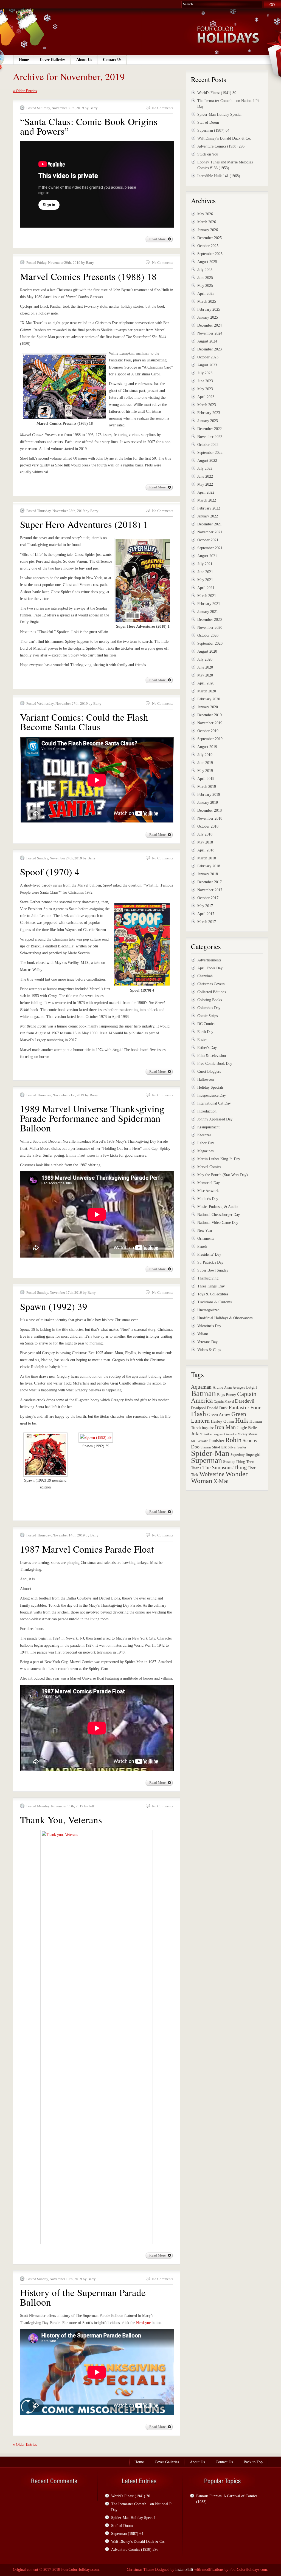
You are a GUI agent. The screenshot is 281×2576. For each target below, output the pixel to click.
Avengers (239, 1388)
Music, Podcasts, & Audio (217, 1207)
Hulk (242, 1420)
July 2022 (205, 469)
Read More (158, 239)
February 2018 (209, 866)
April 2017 (206, 914)
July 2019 (205, 755)
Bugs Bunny (227, 1395)
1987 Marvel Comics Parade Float (87, 1549)
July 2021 (205, 564)
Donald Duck (217, 1408)
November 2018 (210, 818)
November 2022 (210, 437)
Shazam (206, 1447)
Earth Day (205, 1032)
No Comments (163, 108)
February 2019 (209, 795)
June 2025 (205, 278)
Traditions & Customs (214, 1302)
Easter (202, 1040)
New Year (205, 1231)
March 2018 (207, 858)
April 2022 (206, 492)
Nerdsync (143, 2323)
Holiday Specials (210, 1087)
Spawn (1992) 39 (54, 1306)
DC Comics (206, 1024)
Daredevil (245, 1401)
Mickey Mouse (248, 1434)
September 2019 (210, 739)
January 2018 (208, 874)
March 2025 (207, 302)
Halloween (206, 1079)
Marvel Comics (209, 1167)
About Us (84, 60)
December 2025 (210, 238)
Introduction (207, 1111)
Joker (197, 1433)
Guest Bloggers (209, 1072)
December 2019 (210, 715)
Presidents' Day (209, 1254)
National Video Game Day (218, 1223)
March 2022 (207, 500)
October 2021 (208, 540)
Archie (218, 1387)
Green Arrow (219, 1415)
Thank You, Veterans (61, 1820)
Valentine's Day (209, 1326)
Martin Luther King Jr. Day (219, 1159)
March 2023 (207, 405)
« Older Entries (25, 91)
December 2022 (210, 429)
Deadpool (198, 1408)
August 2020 (207, 651)
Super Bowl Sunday (213, 1270)
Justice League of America (220, 1434)
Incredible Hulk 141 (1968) (219, 176)
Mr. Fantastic (199, 1441)
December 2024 (210, 325)
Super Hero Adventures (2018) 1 (84, 524)
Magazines (205, 1151)
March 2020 (207, 691)
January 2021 (208, 612)
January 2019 (208, 802)
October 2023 (208, 357)
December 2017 (210, 882)
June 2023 (205, 381)
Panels (202, 1246)
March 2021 (207, 596)
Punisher (217, 1441)
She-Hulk (219, 1447)
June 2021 (205, 572)
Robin (233, 1440)
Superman (206, 1460)
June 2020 (205, 667)
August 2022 (207, 461)
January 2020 (208, 707)
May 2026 (205, 214)
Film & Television (212, 1056)
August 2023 (207, 365)
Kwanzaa (204, 1135)
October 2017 (208, 898)
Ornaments (206, 1239)
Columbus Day (209, 1008)
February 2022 (209, 508)
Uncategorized (208, 1310)
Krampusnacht (208, 1127)
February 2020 (209, 699)
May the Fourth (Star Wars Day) (223, 1175)
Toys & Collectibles (213, 1294)
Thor (252, 1468)
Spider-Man (210, 1453)
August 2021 (207, 556)
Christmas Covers (211, 984)
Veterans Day (207, 1342)
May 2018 (205, 842)
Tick (195, 1475)
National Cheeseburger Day (219, 1215)
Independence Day (212, 1095)
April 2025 (206, 294)
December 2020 (210, 620)
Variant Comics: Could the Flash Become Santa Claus (84, 722)
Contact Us (112, 60)
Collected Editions (212, 992)
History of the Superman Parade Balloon (83, 2297)
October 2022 (208, 445)
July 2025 (205, 270)
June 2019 (205, 763)
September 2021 (210, 548)
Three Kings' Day (211, 1286)
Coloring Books (210, 1000)
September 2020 (210, 643)
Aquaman (201, 1387)
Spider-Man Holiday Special (219, 114)
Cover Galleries (53, 60)
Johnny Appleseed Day (215, 1119)
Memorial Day (209, 1183)
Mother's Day (208, 1199)
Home (24, 60)
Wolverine (212, 1474)
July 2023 (205, 373)
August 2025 (207, 262)
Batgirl (252, 1387)
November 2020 (210, 628)
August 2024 (207, 341)
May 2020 (205, 675)
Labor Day (206, 1143)
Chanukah (205, 976)
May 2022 (205, 484)
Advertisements (209, 960)
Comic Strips (207, 1016)
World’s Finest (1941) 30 (217, 93)
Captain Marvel (224, 1402)
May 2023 (205, 389)
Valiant (203, 1334)
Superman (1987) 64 (213, 130)
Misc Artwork (208, 1191)
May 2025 (205, 286)
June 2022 (205, 476)
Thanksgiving (208, 1278)
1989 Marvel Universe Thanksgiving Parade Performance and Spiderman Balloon (92, 1118)
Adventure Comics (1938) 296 (221, 146)
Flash (199, 1414)
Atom (228, 1388)
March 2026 (207, 222)
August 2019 (207, 747)
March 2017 (207, 922)
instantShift (184, 2570)
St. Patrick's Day (210, 1262)
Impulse (208, 1428)
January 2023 (208, 421)
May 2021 (205, 580)
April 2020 (206, 683)
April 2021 (206, 588)
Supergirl (253, 1454)
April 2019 (206, 779)
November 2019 (210, 723)
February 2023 (209, 413)
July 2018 (205, 834)
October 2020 (208, 635)
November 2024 (210, 333)
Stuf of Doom (208, 122)
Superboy (238, 1455)
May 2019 (205, 771)
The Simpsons (217, 1467)
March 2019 (207, 787)
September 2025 (210, 254)
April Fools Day (210, 968)
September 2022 (210, 453)
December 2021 (210, 524)
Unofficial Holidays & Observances (225, 1318)
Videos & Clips (209, 1350)
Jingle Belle (247, 1427)
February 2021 (209, 604)
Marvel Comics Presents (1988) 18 (88, 276)
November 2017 (210, 890)
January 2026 (208, 230)
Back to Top (253, 2462)
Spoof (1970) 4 (50, 872)
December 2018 (210, 810)
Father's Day (207, 1048)
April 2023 (206, 397)
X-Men (221, 1481)
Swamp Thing (234, 1462)
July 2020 (205, 659)
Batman (203, 1393)
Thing (240, 1467)
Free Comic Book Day (215, 1064)
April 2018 (206, 850)
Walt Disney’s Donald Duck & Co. (224, 138)
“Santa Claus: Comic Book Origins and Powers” (89, 126)
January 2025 (208, 317)
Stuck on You (208, 154)
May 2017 (205, 906)
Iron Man (225, 1427)
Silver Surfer (237, 1447)
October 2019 (208, 731)
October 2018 (208, 826)
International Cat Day (214, 1103)
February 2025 (209, 309)
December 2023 (210, 349)
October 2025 (208, 246)
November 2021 (210, 532)
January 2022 (208, 516)
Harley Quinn (222, 1421)
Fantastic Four (245, 1407)
